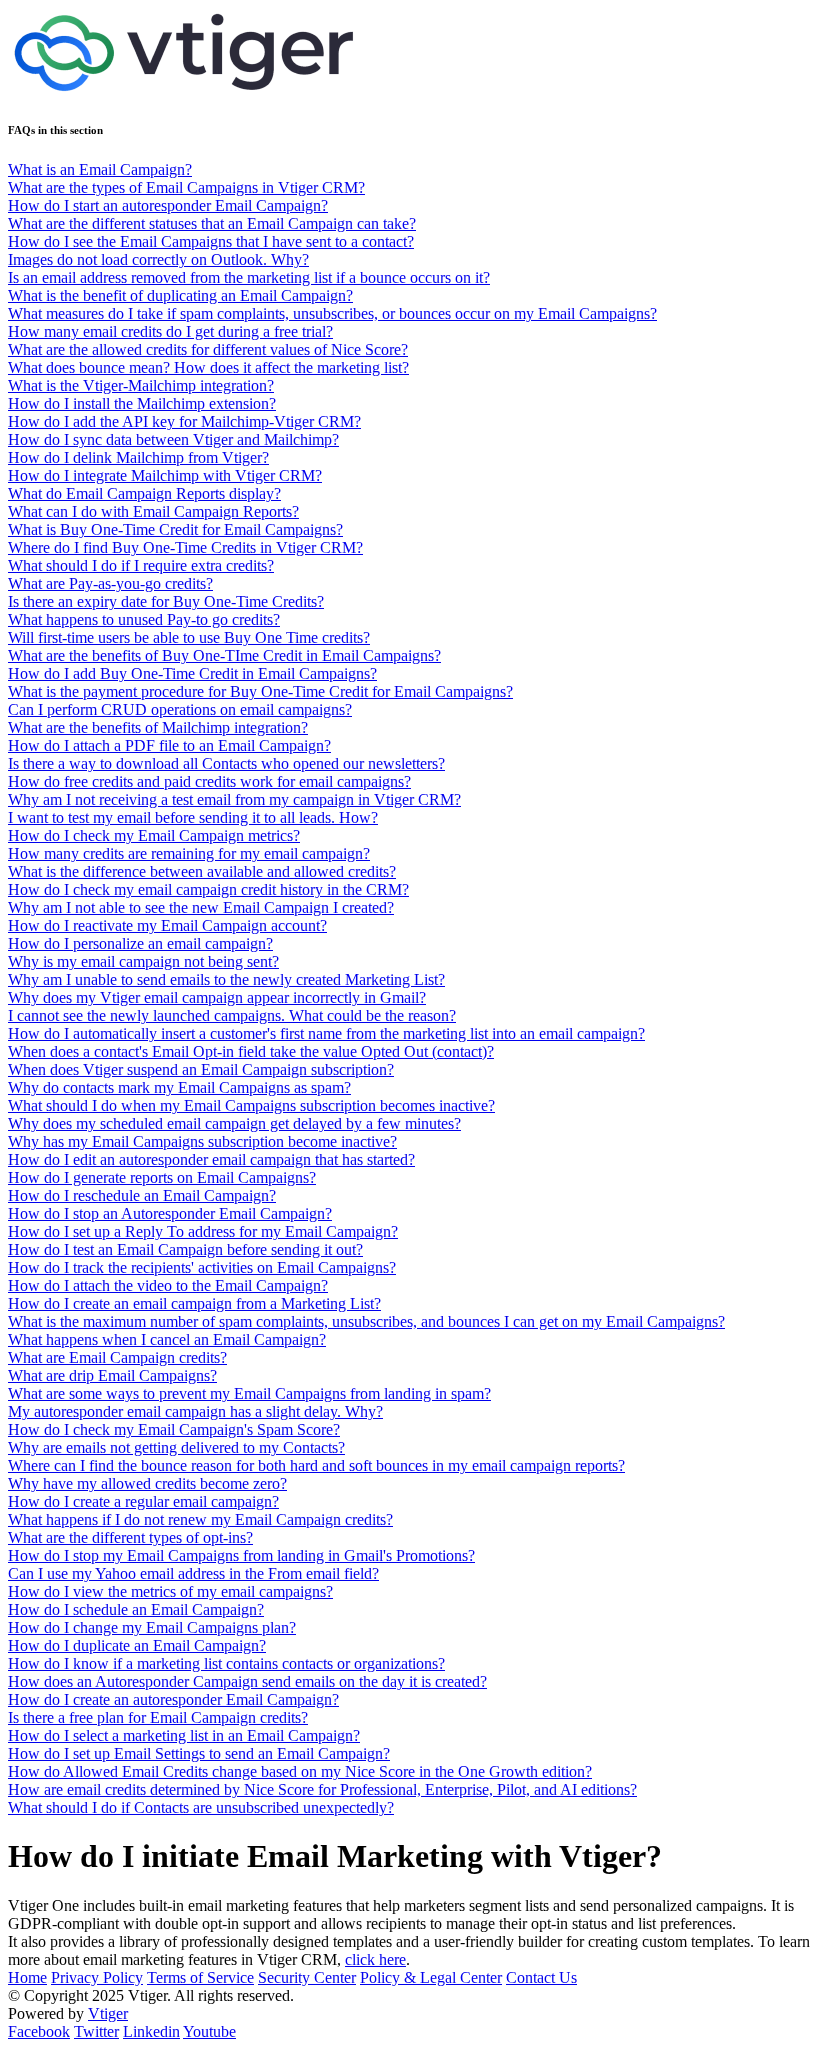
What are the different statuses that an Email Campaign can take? (212, 223)
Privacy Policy (97, 1977)
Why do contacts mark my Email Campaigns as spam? (179, 1087)
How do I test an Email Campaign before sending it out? (185, 1249)
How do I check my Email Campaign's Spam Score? (174, 1429)
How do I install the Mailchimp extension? (142, 403)
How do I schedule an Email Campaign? (136, 1609)
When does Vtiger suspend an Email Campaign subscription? (201, 1069)
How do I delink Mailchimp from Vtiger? (138, 457)
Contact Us (541, 1977)
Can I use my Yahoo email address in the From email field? (193, 1573)
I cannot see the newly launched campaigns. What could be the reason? (232, 1015)
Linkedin (151, 2031)
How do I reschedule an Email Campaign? (142, 1195)
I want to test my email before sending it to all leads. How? (193, 817)
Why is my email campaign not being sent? (143, 961)
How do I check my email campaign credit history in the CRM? (208, 889)
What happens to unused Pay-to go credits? (144, 619)
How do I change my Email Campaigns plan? (152, 1627)
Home (27, 1977)
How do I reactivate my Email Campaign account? (167, 925)
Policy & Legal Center (431, 1977)
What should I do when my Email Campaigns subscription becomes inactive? (251, 1105)
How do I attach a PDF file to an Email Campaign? (169, 745)
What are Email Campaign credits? (117, 1357)
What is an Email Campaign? (100, 169)
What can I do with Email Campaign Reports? (153, 511)
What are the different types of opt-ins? (130, 1537)
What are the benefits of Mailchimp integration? (158, 727)
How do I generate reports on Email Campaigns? (162, 1177)
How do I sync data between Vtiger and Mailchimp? (173, 439)
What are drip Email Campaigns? (112, 1375)
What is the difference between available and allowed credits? (202, 871)
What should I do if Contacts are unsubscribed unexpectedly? (201, 1807)
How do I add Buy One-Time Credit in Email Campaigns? (192, 673)
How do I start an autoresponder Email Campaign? (168, 205)
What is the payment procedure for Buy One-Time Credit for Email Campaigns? (260, 691)
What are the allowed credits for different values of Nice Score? (208, 349)
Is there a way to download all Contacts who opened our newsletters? (226, 763)
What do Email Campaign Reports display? (144, 493)
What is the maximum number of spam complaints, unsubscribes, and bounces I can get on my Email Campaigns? (366, 1321)
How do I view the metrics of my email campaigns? (170, 1591)
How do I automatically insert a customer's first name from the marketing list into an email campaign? (326, 1033)
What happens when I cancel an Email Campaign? (167, 1339)
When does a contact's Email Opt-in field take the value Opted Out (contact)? (251, 1051)
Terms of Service (200, 1977)
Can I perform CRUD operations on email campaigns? (180, 709)
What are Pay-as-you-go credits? (110, 583)
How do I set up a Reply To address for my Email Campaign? (203, 1231)
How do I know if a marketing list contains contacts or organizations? (226, 1663)
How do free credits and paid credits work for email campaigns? (209, 781)
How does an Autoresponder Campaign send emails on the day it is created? (247, 1681)
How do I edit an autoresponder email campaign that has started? (211, 1159)
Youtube (209, 2031)
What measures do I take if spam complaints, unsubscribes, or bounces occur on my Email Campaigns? (332, 313)
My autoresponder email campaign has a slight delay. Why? (195, 1411)
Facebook (39, 2031)
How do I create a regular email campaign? (143, 1501)
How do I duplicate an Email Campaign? (137, 1645)
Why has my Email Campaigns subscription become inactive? (202, 1141)
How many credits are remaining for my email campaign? (189, 853)
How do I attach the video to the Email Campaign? (168, 1285)
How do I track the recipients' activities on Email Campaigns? (202, 1267)
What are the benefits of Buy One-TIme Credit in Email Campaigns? (224, 655)
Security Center (307, 1977)
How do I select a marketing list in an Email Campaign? (184, 1735)
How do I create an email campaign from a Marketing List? (194, 1303)
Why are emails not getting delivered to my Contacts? (176, 1447)
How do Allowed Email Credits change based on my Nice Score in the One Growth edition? (300, 1771)
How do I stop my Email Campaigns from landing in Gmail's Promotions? (241, 1555)
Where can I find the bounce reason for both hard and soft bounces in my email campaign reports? (316, 1465)
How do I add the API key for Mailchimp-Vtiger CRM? (184, 421)
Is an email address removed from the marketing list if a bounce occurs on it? (249, 277)
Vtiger (108, 2013)
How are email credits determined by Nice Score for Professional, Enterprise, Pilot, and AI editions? (322, 1789)
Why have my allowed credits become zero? (147, 1483)
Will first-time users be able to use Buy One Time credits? (189, 637)
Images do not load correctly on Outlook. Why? (158, 259)
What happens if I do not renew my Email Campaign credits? (200, 1519)
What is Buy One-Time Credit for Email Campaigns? (175, 529)
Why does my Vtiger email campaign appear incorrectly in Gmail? (217, 997)
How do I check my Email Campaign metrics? (154, 835)
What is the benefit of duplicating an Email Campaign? (180, 295)
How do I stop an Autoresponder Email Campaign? (170, 1213)
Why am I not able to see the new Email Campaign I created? (201, 907)
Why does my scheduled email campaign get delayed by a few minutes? (234, 1123)
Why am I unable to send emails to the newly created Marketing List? (226, 979)
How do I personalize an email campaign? (140, 943)
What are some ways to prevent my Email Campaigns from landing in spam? (249, 1393)
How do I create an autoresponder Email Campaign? (173, 1699)
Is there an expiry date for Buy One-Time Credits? (166, 601)
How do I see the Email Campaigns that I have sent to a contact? (211, 241)
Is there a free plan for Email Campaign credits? (158, 1717)
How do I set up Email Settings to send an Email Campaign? (199, 1753)
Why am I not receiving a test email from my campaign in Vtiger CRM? (234, 799)
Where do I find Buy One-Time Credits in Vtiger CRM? (185, 547)
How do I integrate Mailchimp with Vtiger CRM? (165, 475)
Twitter (96, 2031)
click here (375, 1959)
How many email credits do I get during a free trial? (170, 331)
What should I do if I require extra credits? (141, 565)
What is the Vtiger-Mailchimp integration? (141, 385)
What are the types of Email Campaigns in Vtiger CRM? (186, 187)
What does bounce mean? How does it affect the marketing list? (208, 367)
